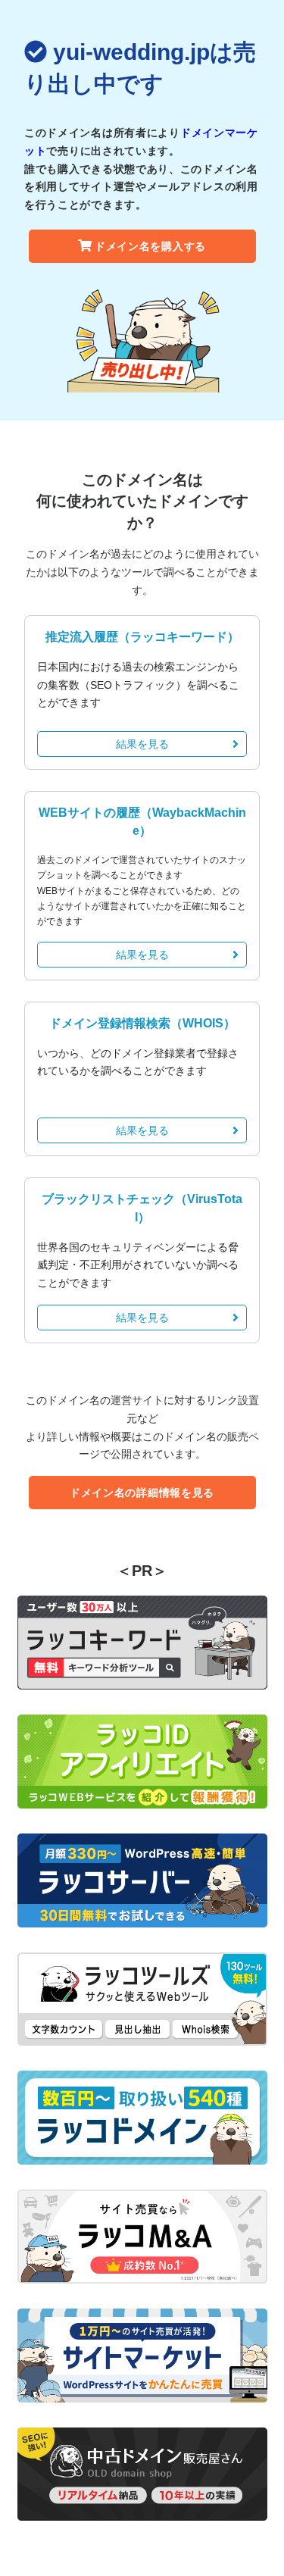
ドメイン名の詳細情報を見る (142, 1493)
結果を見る (142, 744)
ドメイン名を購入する (150, 246)
